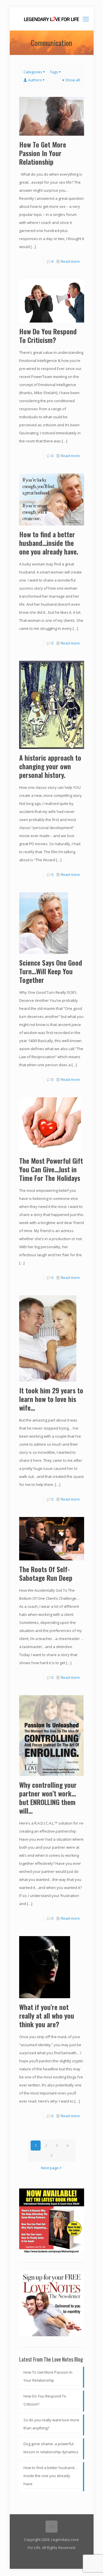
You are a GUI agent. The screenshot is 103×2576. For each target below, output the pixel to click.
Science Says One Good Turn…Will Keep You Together (51, 971)
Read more (70, 261)
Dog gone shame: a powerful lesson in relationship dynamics (51, 2448)
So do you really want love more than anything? (51, 2424)
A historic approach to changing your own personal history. (50, 766)
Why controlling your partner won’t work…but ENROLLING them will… (48, 1798)
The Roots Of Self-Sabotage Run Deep (46, 1573)
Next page (50, 2168)
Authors (35, 80)
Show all (73, 80)
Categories (33, 72)
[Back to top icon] (51, 2527)
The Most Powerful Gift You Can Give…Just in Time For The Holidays (51, 1169)
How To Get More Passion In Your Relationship (43, 153)
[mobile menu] (86, 19)
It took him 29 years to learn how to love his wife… (51, 1399)
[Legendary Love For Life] (52, 19)
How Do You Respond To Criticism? (48, 335)
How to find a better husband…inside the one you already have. (49, 543)
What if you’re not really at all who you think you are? (47, 2015)
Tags (54, 72)
